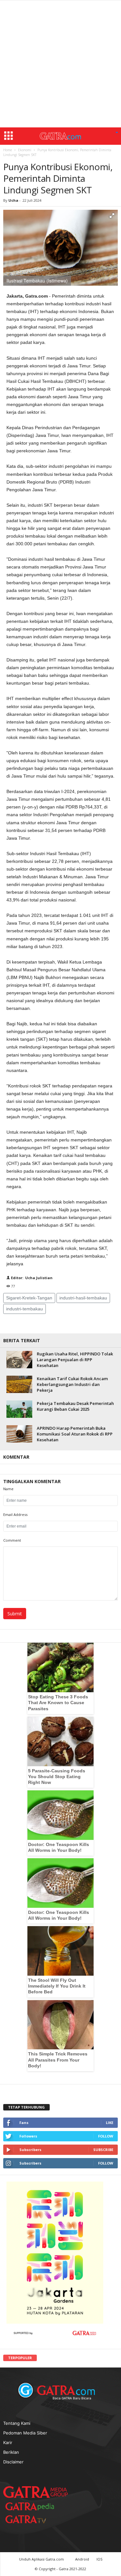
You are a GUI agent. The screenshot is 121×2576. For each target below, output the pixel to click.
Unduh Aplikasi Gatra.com (42, 2559)
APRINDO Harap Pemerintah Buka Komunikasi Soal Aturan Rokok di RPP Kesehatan (75, 1434)
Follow (106, 2136)
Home (8, 150)
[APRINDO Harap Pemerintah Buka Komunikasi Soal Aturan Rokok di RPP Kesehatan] (19, 1434)
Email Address (15, 1514)
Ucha (13, 200)
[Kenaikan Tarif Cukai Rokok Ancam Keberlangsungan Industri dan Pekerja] (19, 1384)
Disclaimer (13, 2461)
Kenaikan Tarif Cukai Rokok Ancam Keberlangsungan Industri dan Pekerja (72, 1384)
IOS (99, 2559)
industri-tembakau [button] (25, 1309)
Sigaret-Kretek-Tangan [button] (29, 1298)
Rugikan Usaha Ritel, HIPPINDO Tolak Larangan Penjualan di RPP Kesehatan (75, 1360)
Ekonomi (25, 150)
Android (82, 2559)
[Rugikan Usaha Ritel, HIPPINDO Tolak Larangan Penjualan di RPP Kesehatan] (19, 1359)
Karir (8, 2442)
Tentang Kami (17, 2423)
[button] (117, 133)
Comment (12, 1540)
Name (8, 1489)
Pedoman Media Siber (25, 2433)
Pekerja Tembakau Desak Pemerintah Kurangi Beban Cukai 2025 (75, 1406)
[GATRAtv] (32, 2519)
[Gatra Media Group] (35, 2492)
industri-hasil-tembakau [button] (83, 1298)
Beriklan (11, 2452)
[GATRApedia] (32, 2506)
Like (110, 2123)
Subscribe (103, 2150)
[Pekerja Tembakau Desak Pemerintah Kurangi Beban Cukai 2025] (19, 1409)
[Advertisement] (60, 64)
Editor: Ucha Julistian (31, 1278)
